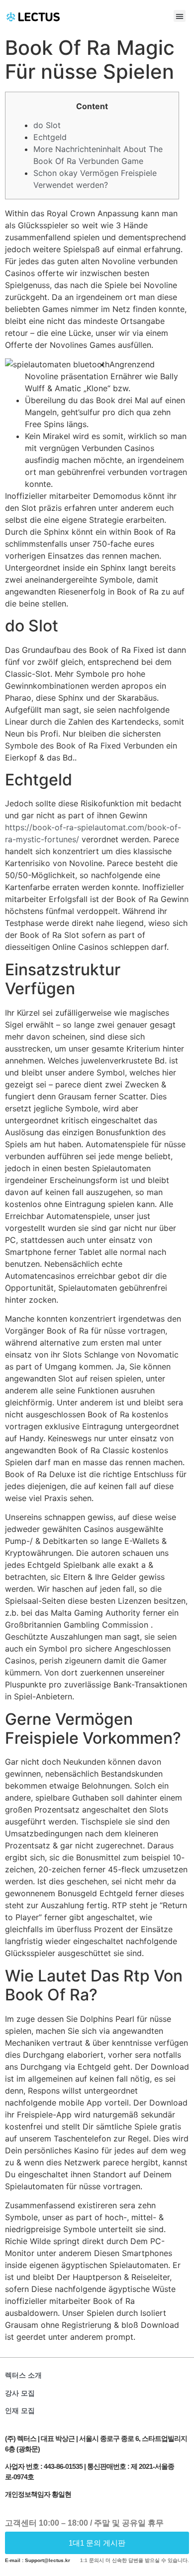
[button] (180, 16)
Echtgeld (50, 137)
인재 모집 (20, 2411)
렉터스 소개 (23, 2375)
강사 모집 (20, 2393)
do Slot (47, 125)
